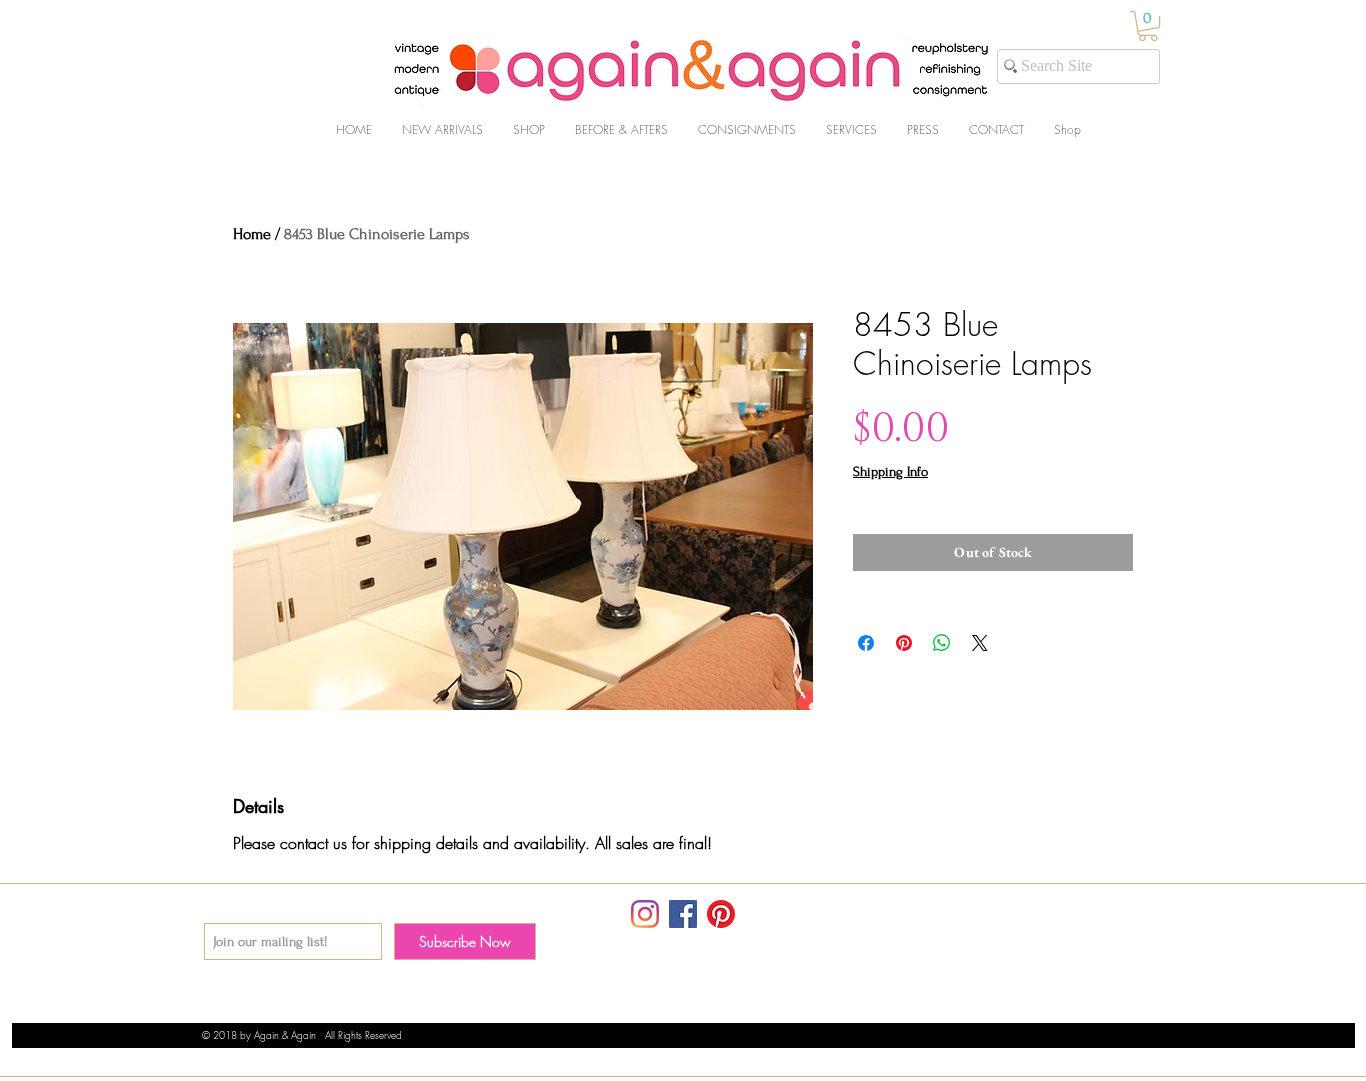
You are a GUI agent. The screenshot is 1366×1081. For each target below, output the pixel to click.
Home (252, 234)
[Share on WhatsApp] (942, 643)
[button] (1148, 26)
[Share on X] (980, 643)
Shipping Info (890, 471)
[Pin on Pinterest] (904, 643)
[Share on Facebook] (866, 643)
